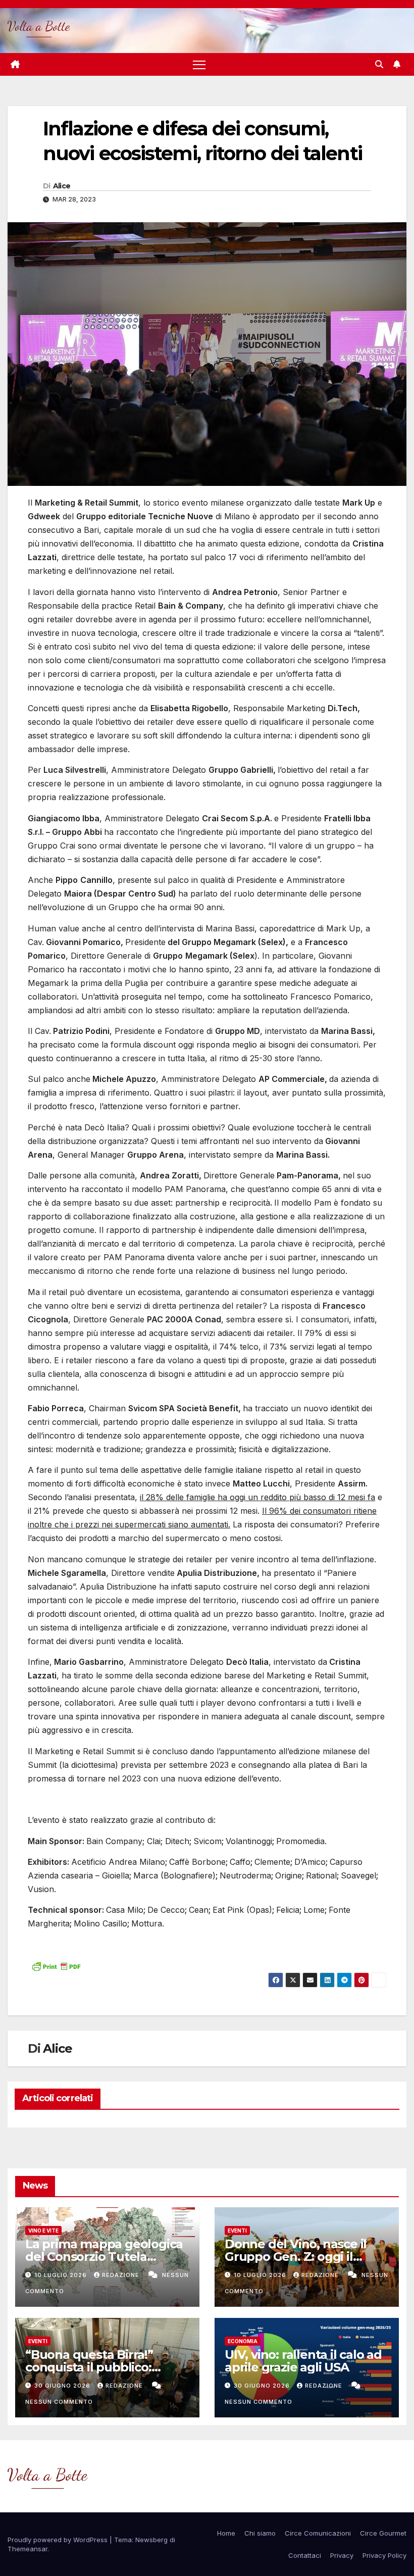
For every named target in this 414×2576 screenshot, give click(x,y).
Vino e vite (43, 2231)
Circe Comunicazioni (318, 2533)
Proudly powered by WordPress (59, 2540)
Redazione (122, 2275)
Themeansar (28, 2549)
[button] (379, 64)
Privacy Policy (384, 2555)
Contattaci (305, 2555)
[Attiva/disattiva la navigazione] (199, 64)
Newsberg (151, 2540)
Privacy (342, 2555)
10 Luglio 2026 (62, 2275)
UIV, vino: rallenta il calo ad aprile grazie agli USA (303, 2361)
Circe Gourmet (383, 2533)
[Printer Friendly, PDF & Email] (56, 1966)
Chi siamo (260, 2533)
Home (226, 2533)
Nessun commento (59, 2402)
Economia (243, 2341)
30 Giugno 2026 (63, 2386)
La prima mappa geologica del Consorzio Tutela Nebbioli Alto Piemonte (104, 2257)
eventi (237, 2231)
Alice (62, 186)
